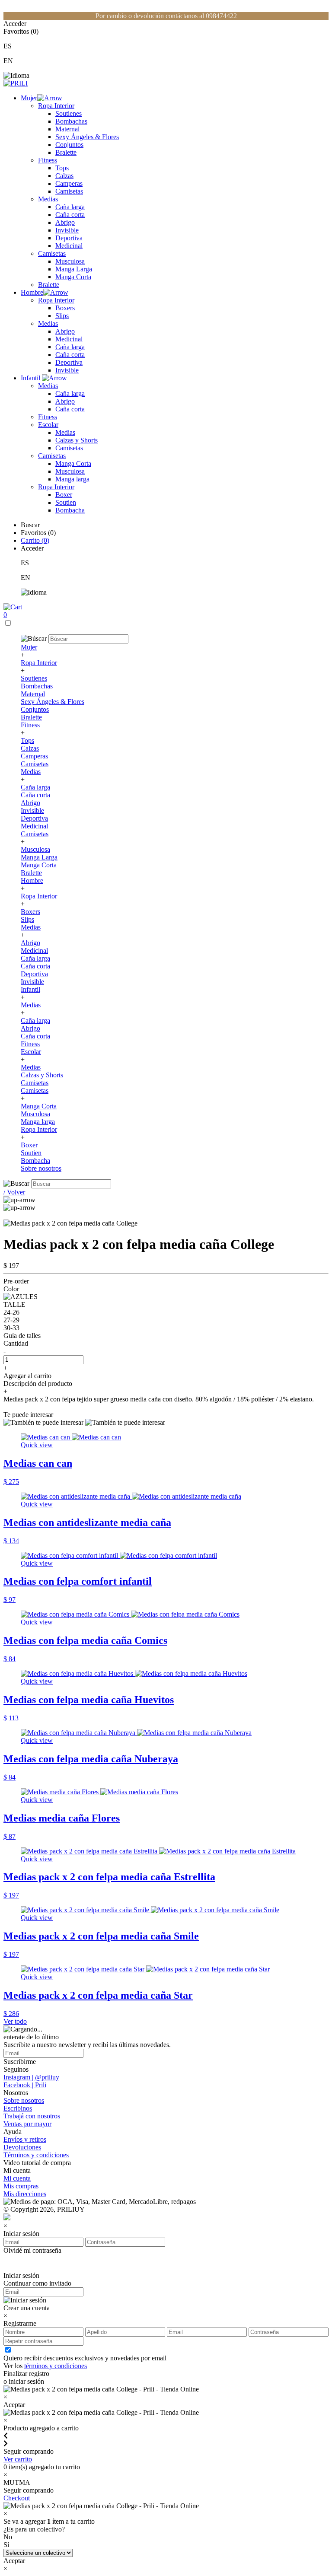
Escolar (48, 425)
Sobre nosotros (41, 1168)
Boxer (64, 495)
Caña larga (70, 207)
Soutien (66, 502)
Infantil (31, 378)
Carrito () (35, 540)
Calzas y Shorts (77, 440)
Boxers (65, 308)
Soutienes (69, 113)
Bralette (66, 152)
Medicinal (69, 246)
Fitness (48, 160)
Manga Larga (74, 269)
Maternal (67, 129)
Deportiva (69, 238)
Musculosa (70, 261)
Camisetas (69, 191)
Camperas (69, 183)
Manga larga (72, 479)
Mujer (29, 98)
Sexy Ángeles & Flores (87, 137)
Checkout (17, 2498)
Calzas (64, 176)
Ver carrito (18, 2459)
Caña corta (70, 215)
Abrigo (65, 222)
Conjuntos (69, 145)
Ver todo (15, 2021)
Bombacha (70, 510)
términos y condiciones (56, 2366)
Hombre (32, 292)
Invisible (67, 230)
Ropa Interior (56, 106)
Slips (62, 316)
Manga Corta (73, 277)
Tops (62, 168)
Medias (48, 199)
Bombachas (71, 121)
